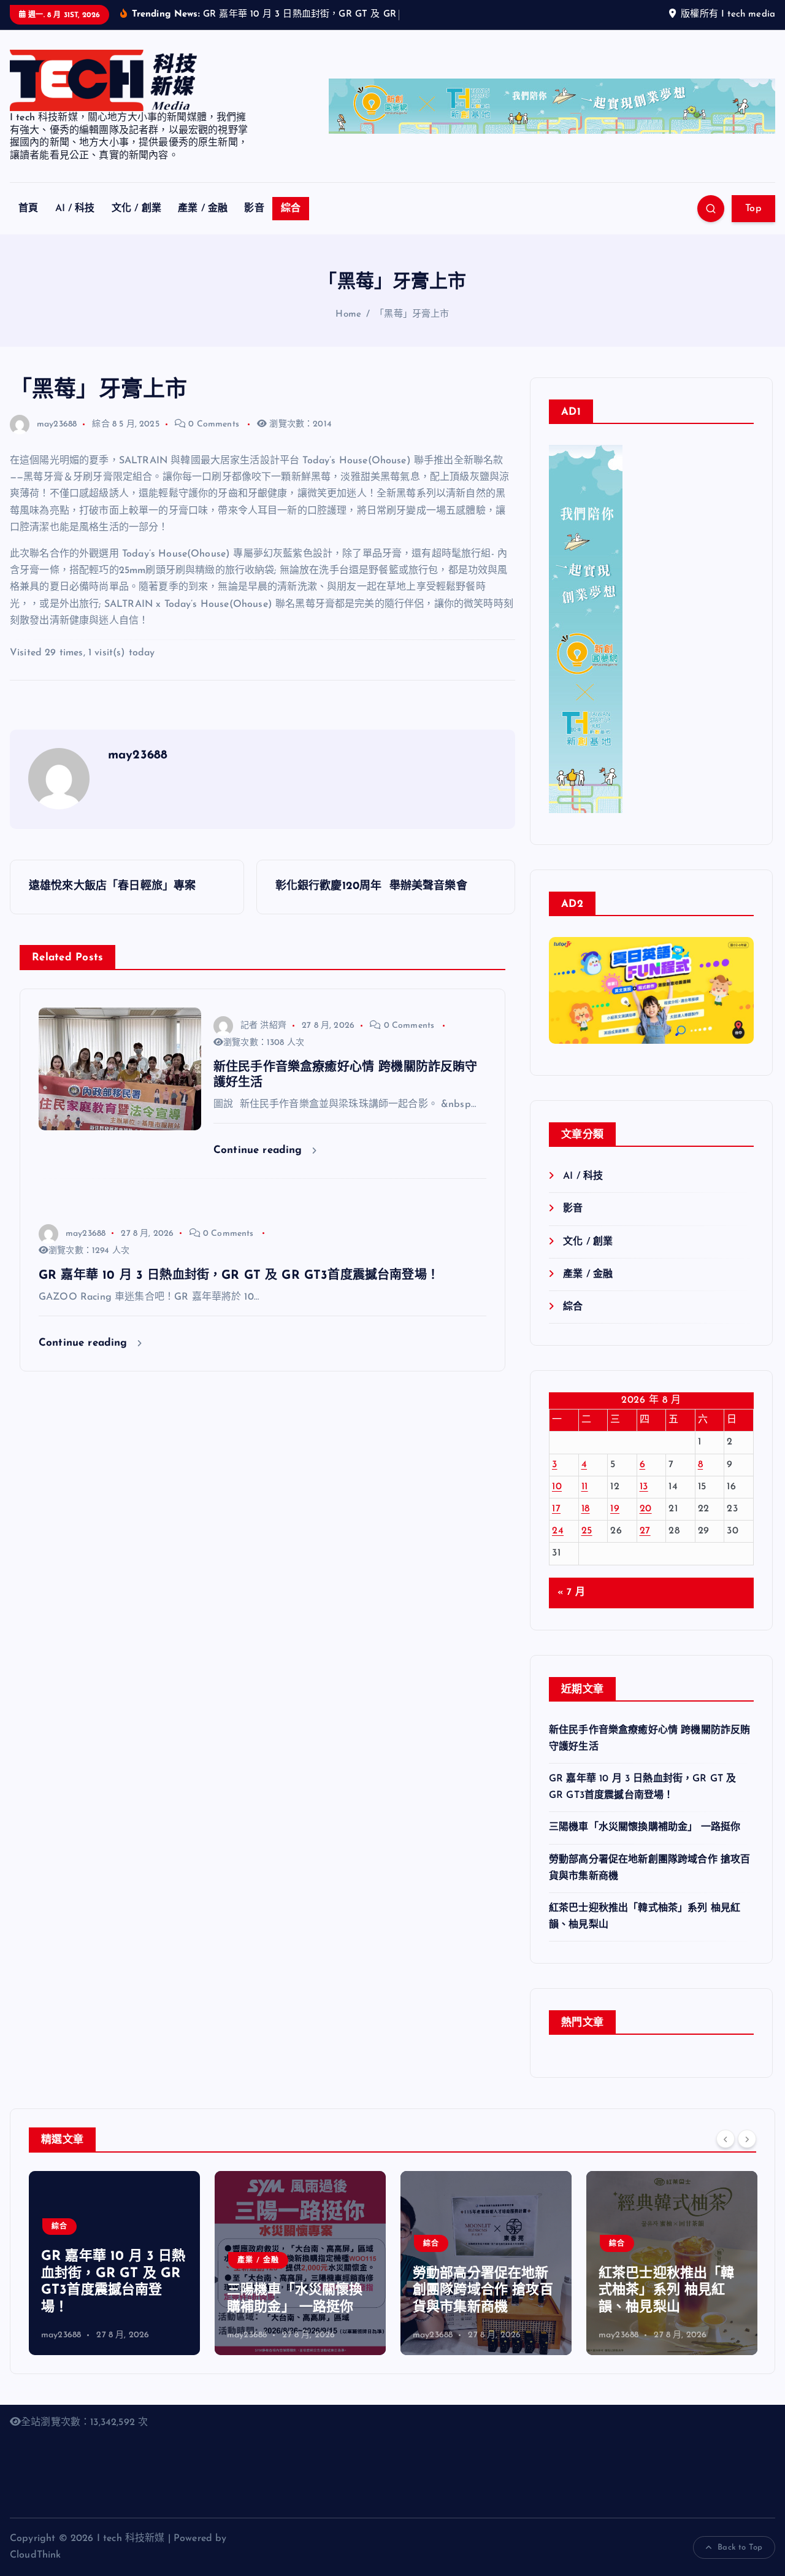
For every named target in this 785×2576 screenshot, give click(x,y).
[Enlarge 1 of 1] (738, 1016)
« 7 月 (571, 1608)
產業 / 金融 (203, 225)
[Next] (747, 2154)
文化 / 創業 (136, 225)
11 (585, 1502)
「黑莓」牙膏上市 (412, 330)
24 (558, 1547)
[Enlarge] (607, 476)
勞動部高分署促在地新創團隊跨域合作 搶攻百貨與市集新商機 (297, 2306)
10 (557, 1502)
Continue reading (260, 1166)
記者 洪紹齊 (263, 1041)
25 (587, 1547)
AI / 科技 (75, 225)
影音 (254, 225)
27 (645, 1547)
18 (586, 1525)
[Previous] (726, 2154)
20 (646, 1525)
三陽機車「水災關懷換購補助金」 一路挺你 (645, 1843)
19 (615, 1525)
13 (644, 1502)
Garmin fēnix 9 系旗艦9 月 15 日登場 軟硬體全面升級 (671, 2306)
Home (348, 330)
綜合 (291, 225)
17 (556, 1525)
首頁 (28, 225)
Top (753, 225)
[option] (114, 2278)
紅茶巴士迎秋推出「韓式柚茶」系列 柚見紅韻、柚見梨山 (481, 2306)
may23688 (57, 440)
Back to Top (740, 2563)
